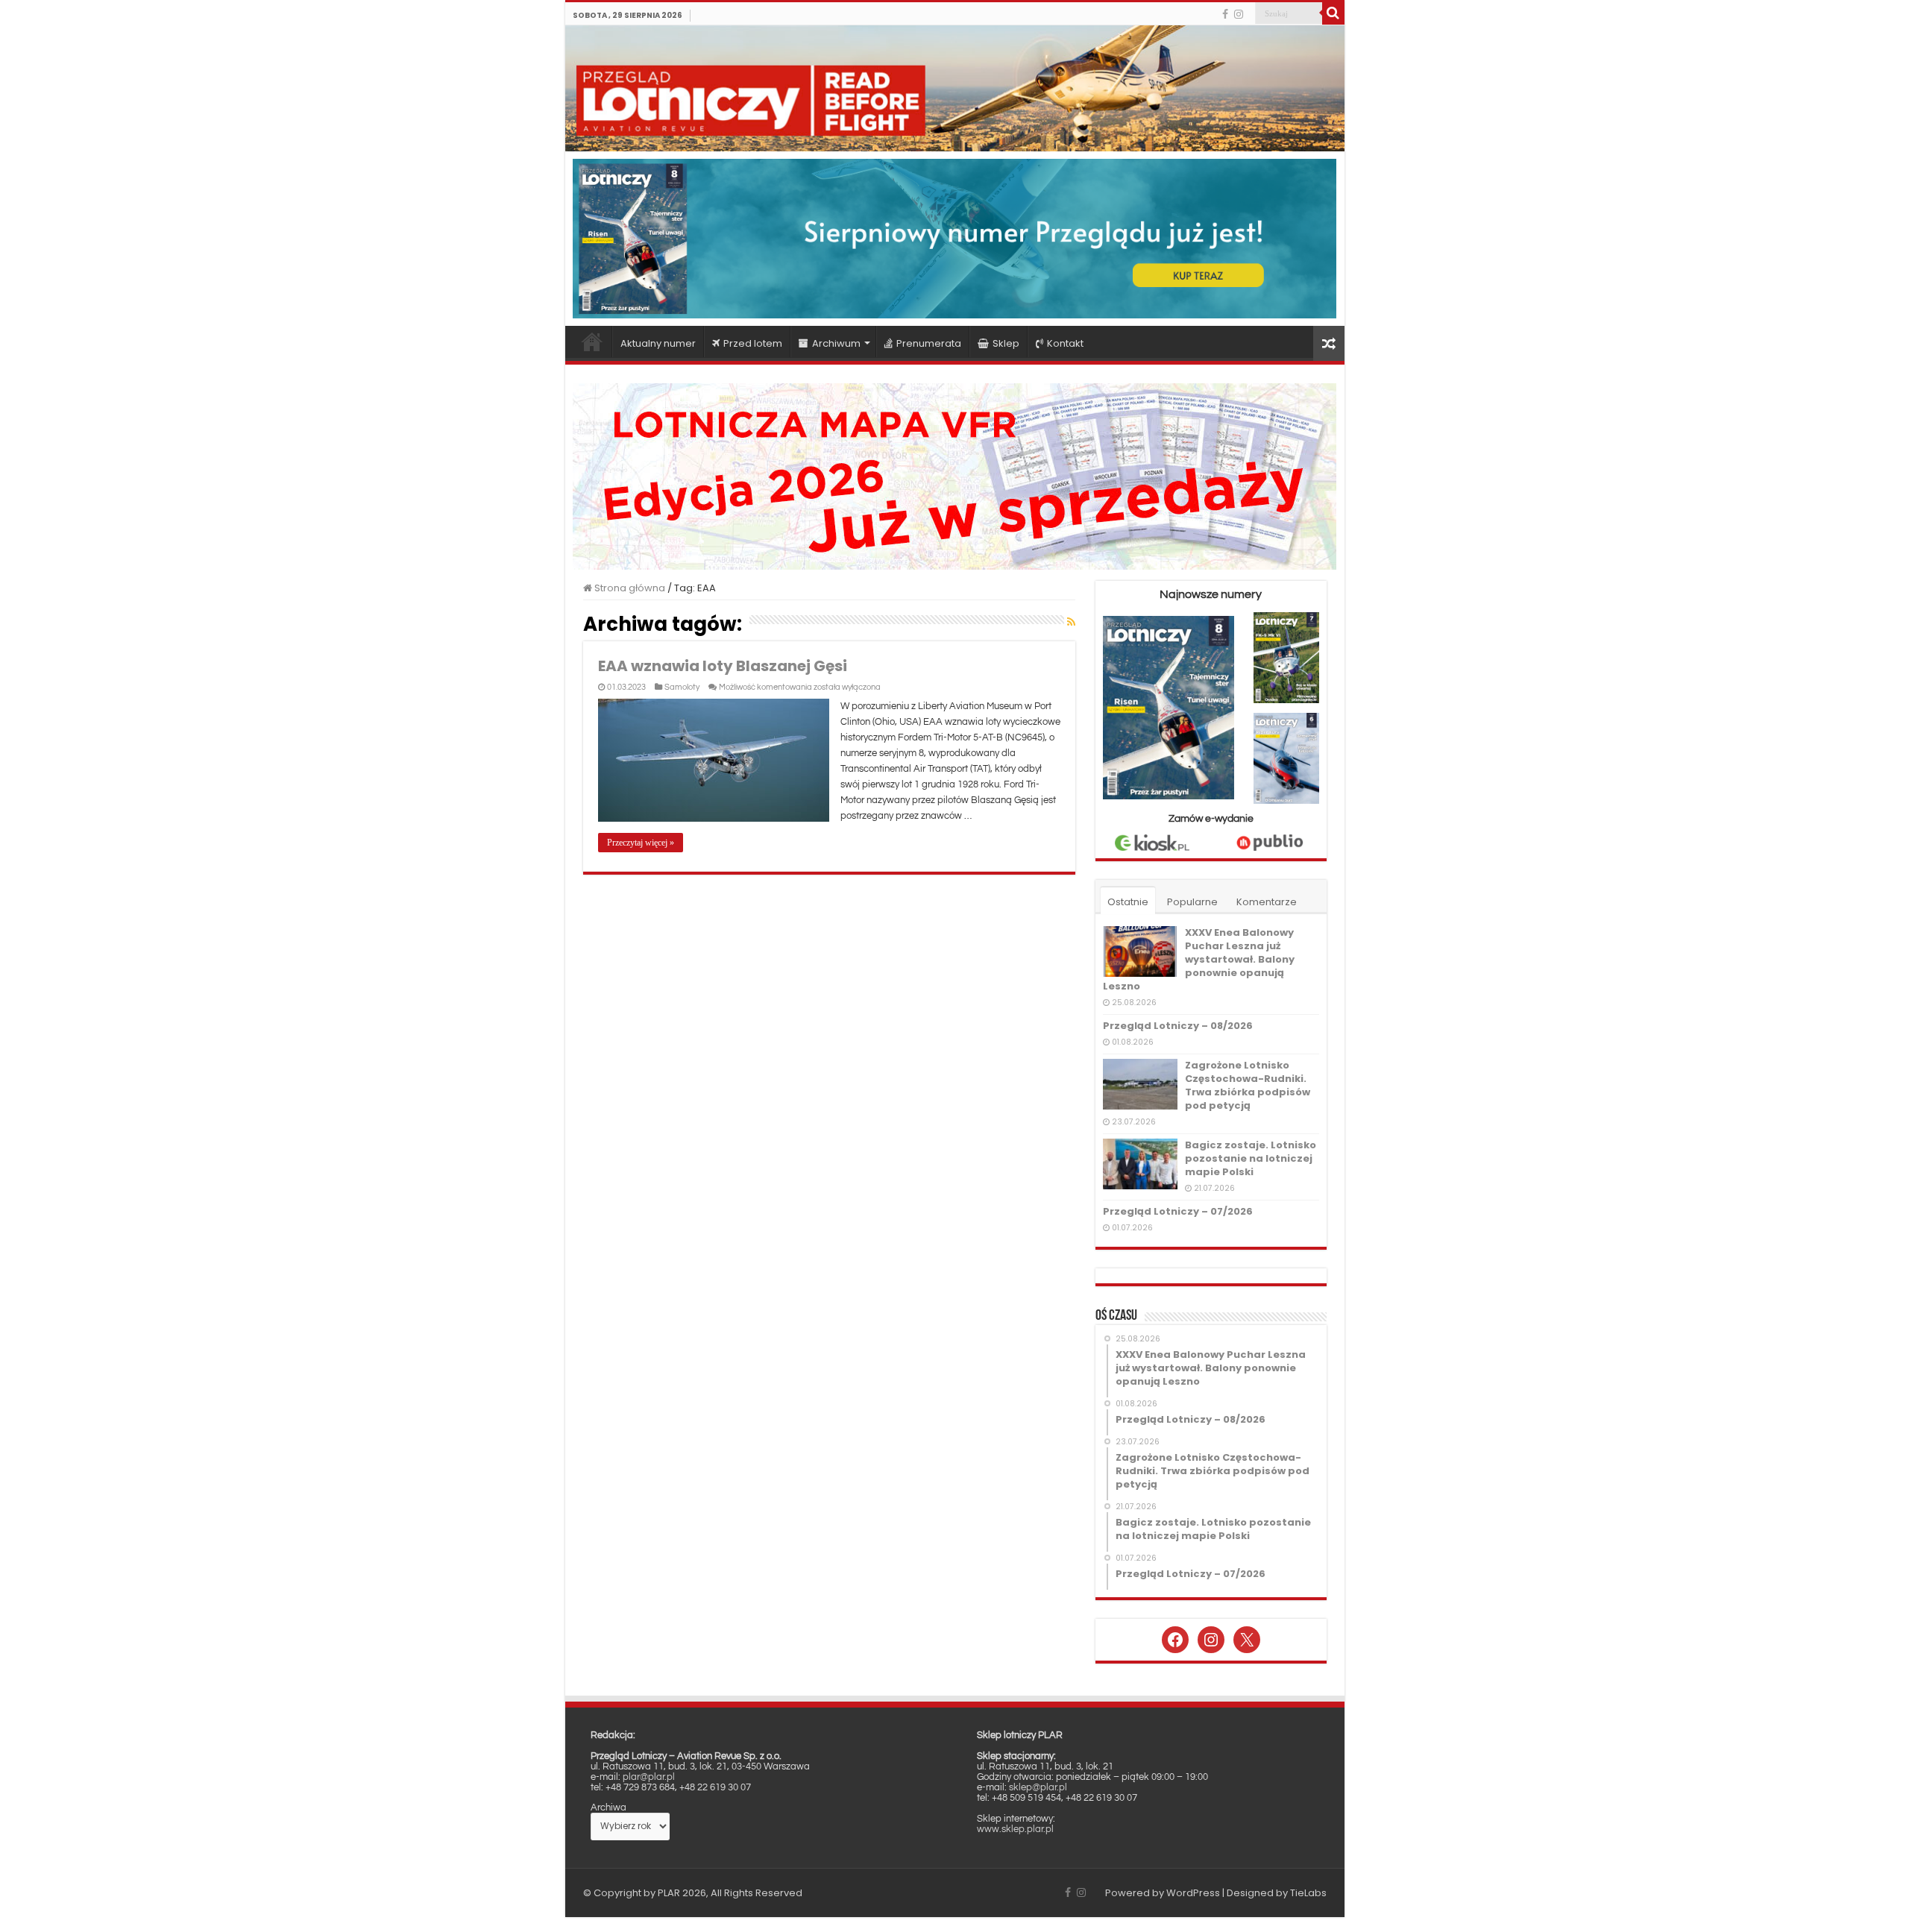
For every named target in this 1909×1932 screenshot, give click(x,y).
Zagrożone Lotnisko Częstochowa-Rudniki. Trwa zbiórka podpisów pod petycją (1248, 1085)
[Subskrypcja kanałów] (1071, 622)
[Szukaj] (1333, 13)
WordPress (1193, 1893)
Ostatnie (1128, 902)
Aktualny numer (658, 343)
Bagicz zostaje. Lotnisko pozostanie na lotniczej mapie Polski (1251, 1158)
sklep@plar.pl (1038, 1787)
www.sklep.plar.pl (1015, 1829)
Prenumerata (929, 343)
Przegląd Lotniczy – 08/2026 (1178, 1026)
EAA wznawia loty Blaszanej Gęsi (723, 666)
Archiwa (608, 1807)
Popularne (1192, 902)
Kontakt (1065, 343)
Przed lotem (753, 343)
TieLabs (1308, 1893)
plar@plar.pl (649, 1777)
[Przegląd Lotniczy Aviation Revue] (955, 88)
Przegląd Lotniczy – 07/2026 (1178, 1211)
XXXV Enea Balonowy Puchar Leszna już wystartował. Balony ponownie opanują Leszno (1199, 959)
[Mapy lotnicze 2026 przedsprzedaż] (954, 475)
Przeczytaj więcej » (641, 843)
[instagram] (1239, 14)
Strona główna (592, 342)
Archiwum (836, 343)
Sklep (1006, 343)
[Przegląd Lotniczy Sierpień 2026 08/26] (955, 238)
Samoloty (682, 687)
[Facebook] (1225, 14)
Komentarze (1267, 902)
